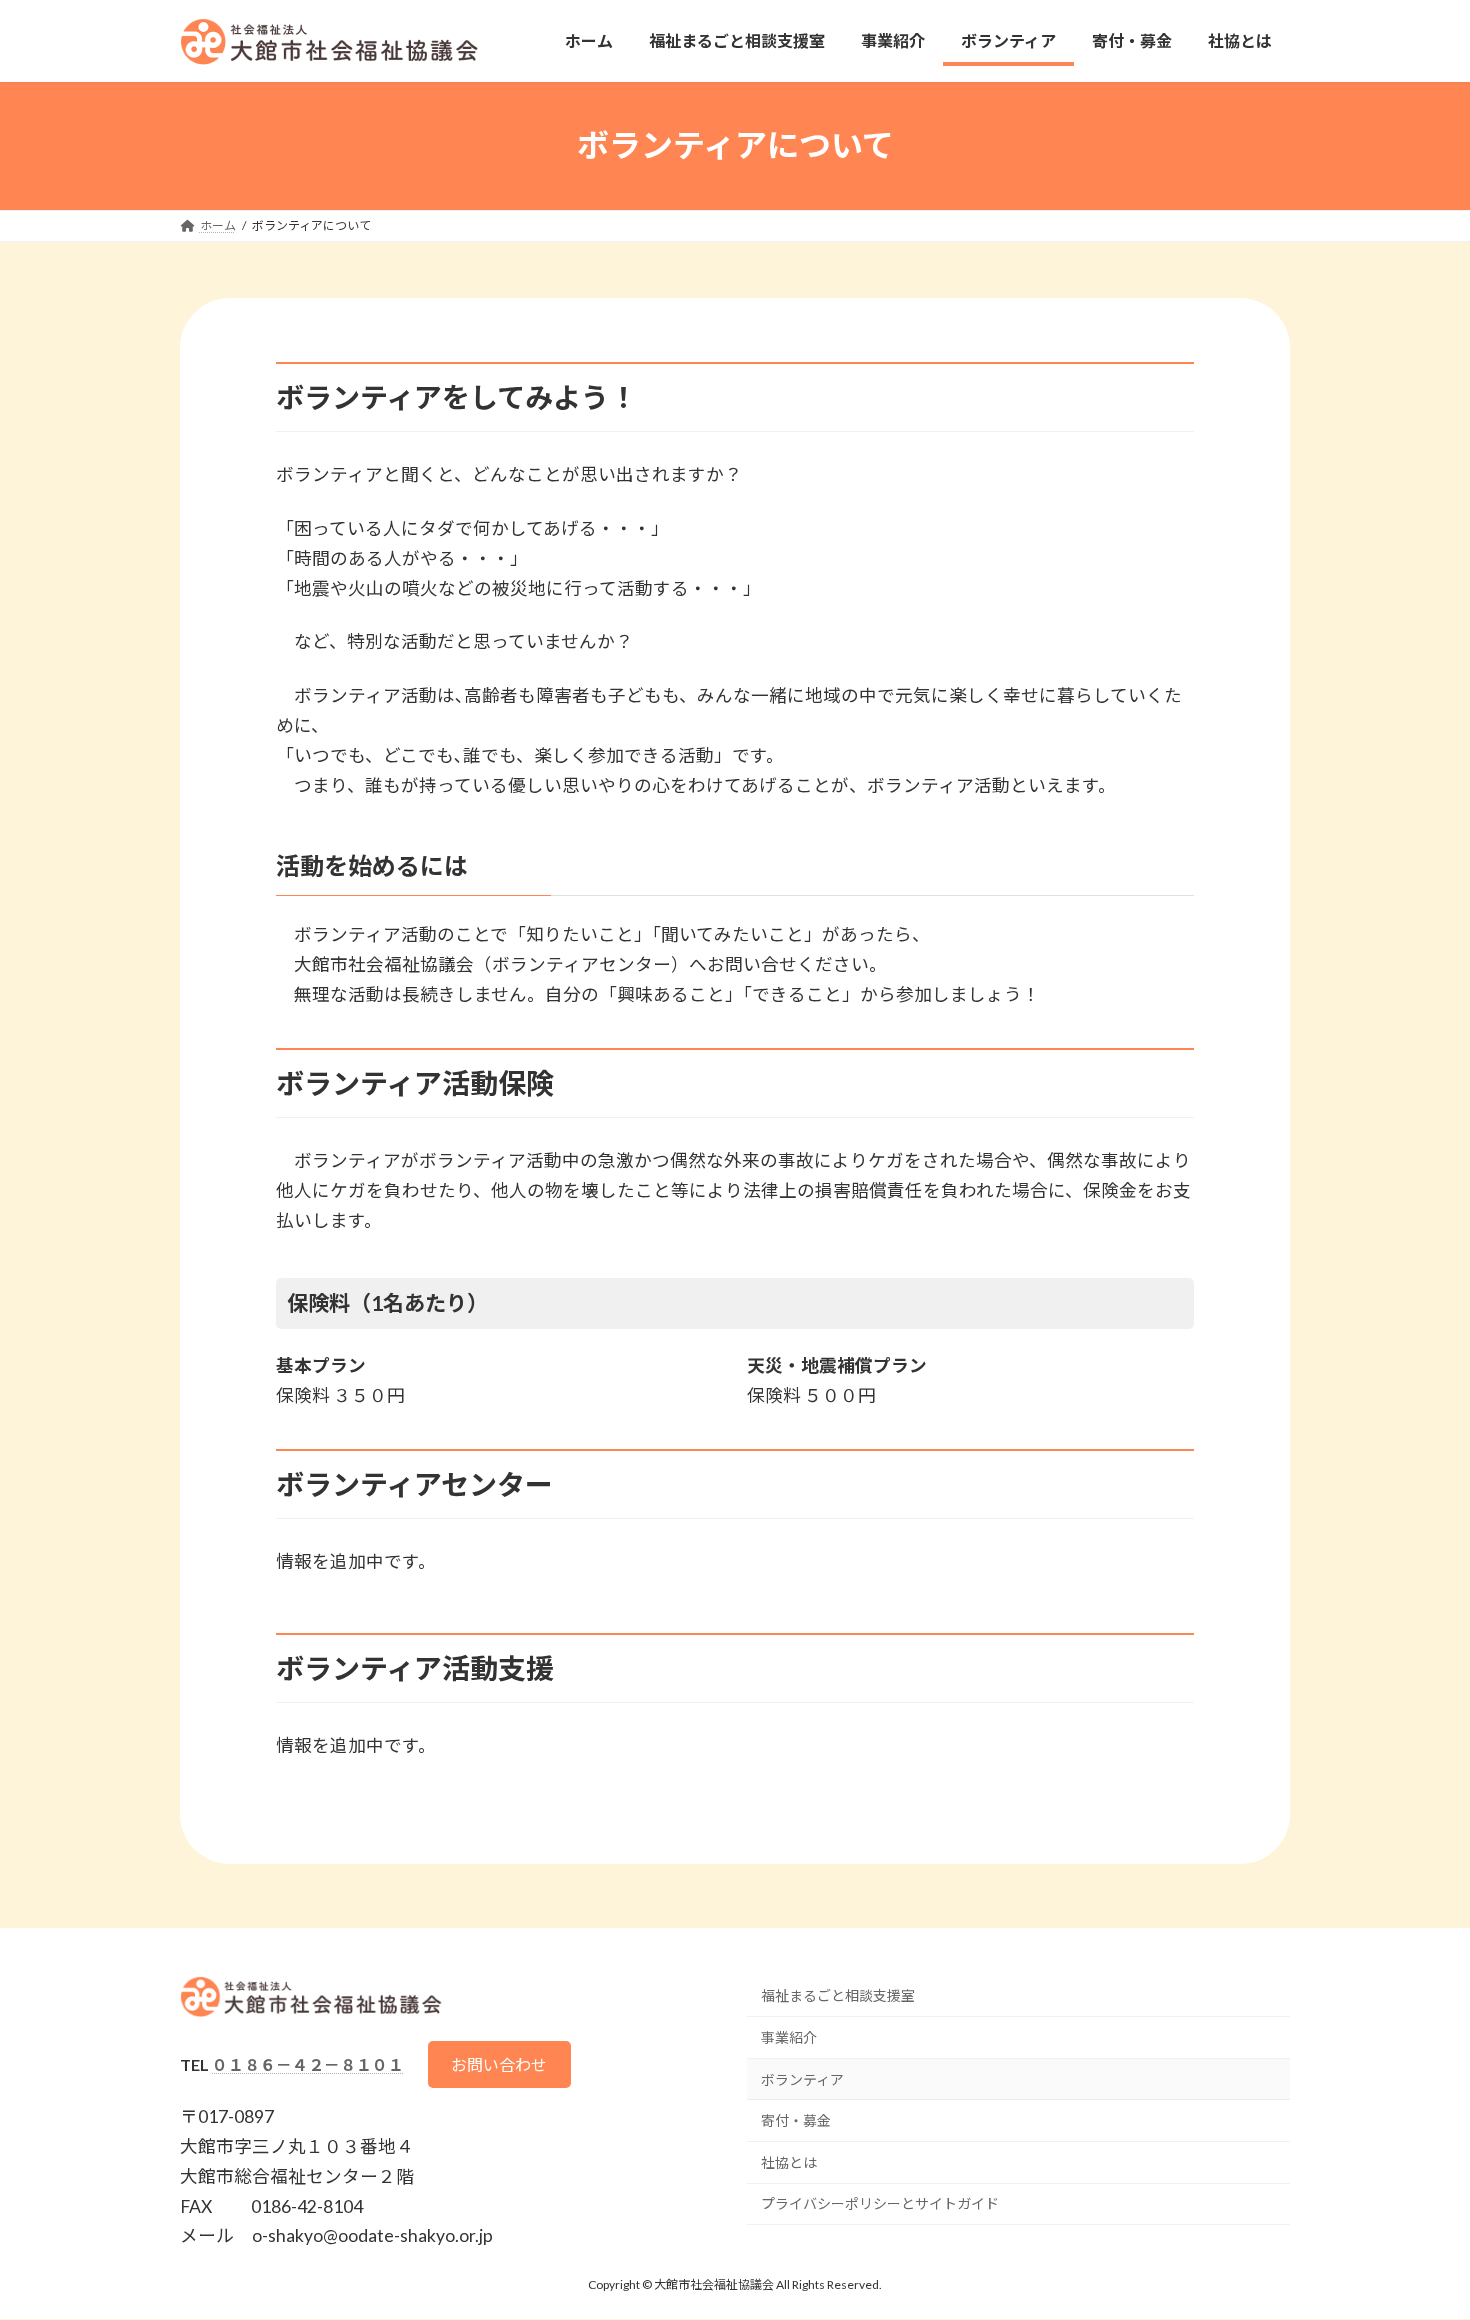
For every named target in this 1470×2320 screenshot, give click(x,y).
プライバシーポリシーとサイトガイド (880, 2203)
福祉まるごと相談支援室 (838, 1995)
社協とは (789, 2162)
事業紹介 (789, 2037)
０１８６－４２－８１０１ (308, 2064)
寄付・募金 (796, 2120)
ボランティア (802, 2079)
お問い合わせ (499, 2064)
